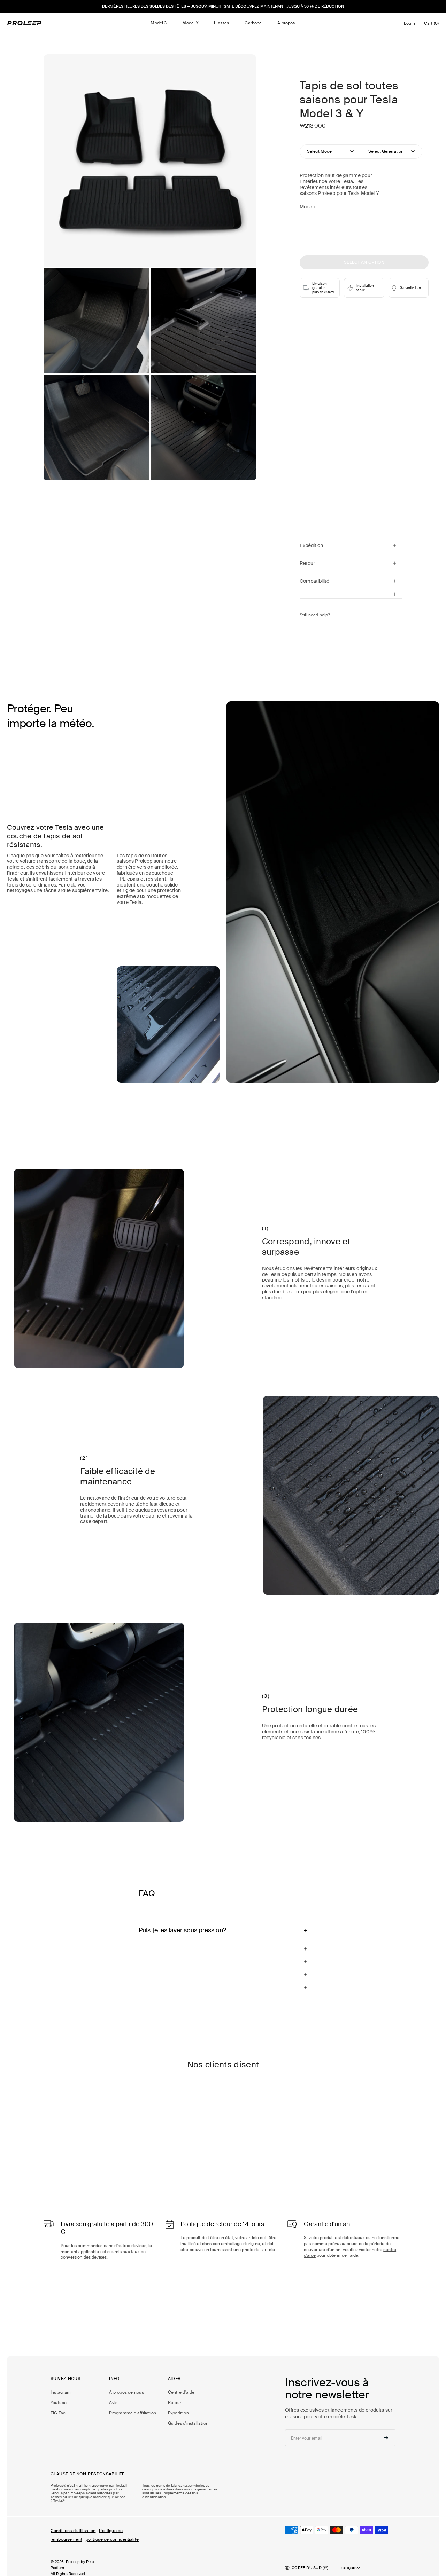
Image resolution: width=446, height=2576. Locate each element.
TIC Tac (58, 2413)
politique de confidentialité (112, 2539)
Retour (175, 2403)
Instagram (61, 2392)
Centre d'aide (181, 2392)
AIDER (174, 2379)
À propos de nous (126, 2392)
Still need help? (315, 615)
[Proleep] (24, 23)
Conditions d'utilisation (73, 2531)
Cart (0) (433, 25)
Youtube (59, 2403)
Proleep (73, 2562)
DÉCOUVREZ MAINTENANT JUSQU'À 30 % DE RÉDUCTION (290, 6)
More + (308, 207)
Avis (113, 2403)
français (348, 2568)
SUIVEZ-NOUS (66, 2379)
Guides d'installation (188, 2423)
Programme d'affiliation (133, 2413)
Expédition (178, 2413)
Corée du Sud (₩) (310, 2568)
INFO (114, 2379)
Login (411, 25)
